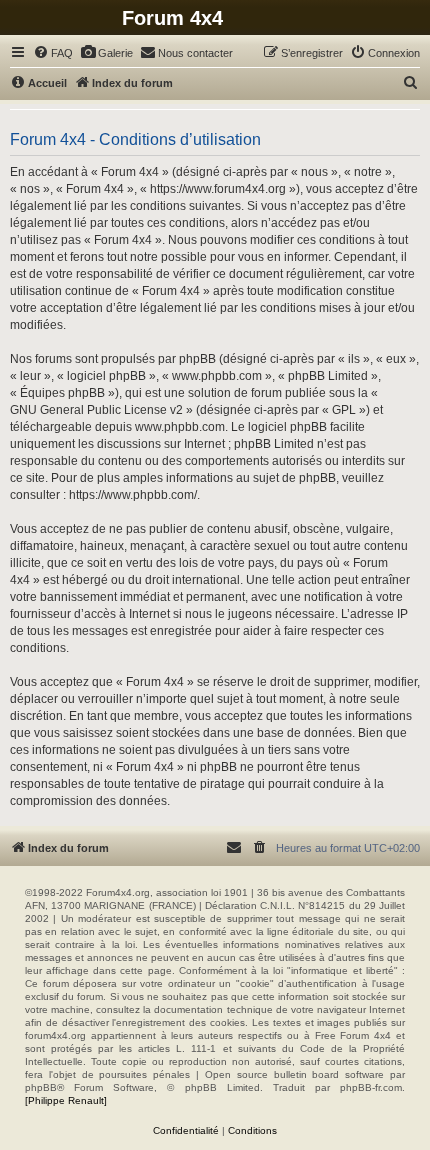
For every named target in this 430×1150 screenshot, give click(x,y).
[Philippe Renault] (66, 1100)
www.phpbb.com (180, 427)
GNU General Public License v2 (96, 410)
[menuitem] (53, 53)
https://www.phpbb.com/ (133, 495)
